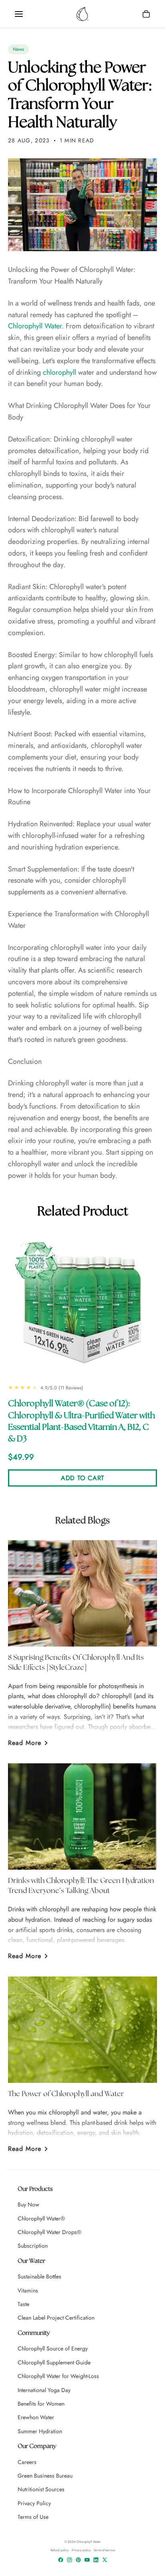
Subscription (33, 2246)
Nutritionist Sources (41, 2489)
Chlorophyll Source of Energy (53, 2348)
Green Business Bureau (45, 2476)
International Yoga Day (44, 2390)
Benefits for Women (41, 2404)
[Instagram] (69, 2560)
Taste (23, 2304)
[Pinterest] (78, 2560)
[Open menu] (19, 14)
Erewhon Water (36, 2417)
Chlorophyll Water (35, 326)
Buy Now (28, 2204)
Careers (27, 2462)
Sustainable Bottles (39, 2276)
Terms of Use (33, 2517)
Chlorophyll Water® (41, 2218)
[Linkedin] (96, 2560)
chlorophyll (59, 372)
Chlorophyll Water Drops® (49, 2232)
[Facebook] (61, 2560)
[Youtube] (87, 2560)
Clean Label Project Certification (56, 2318)
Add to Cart (82, 1478)
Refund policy (60, 2550)
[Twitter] (105, 2560)
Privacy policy (81, 2550)
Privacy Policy (34, 2503)
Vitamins (28, 2290)
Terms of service (104, 2550)
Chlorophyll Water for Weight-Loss (58, 2376)
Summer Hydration (40, 2431)
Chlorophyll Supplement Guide (54, 2362)
